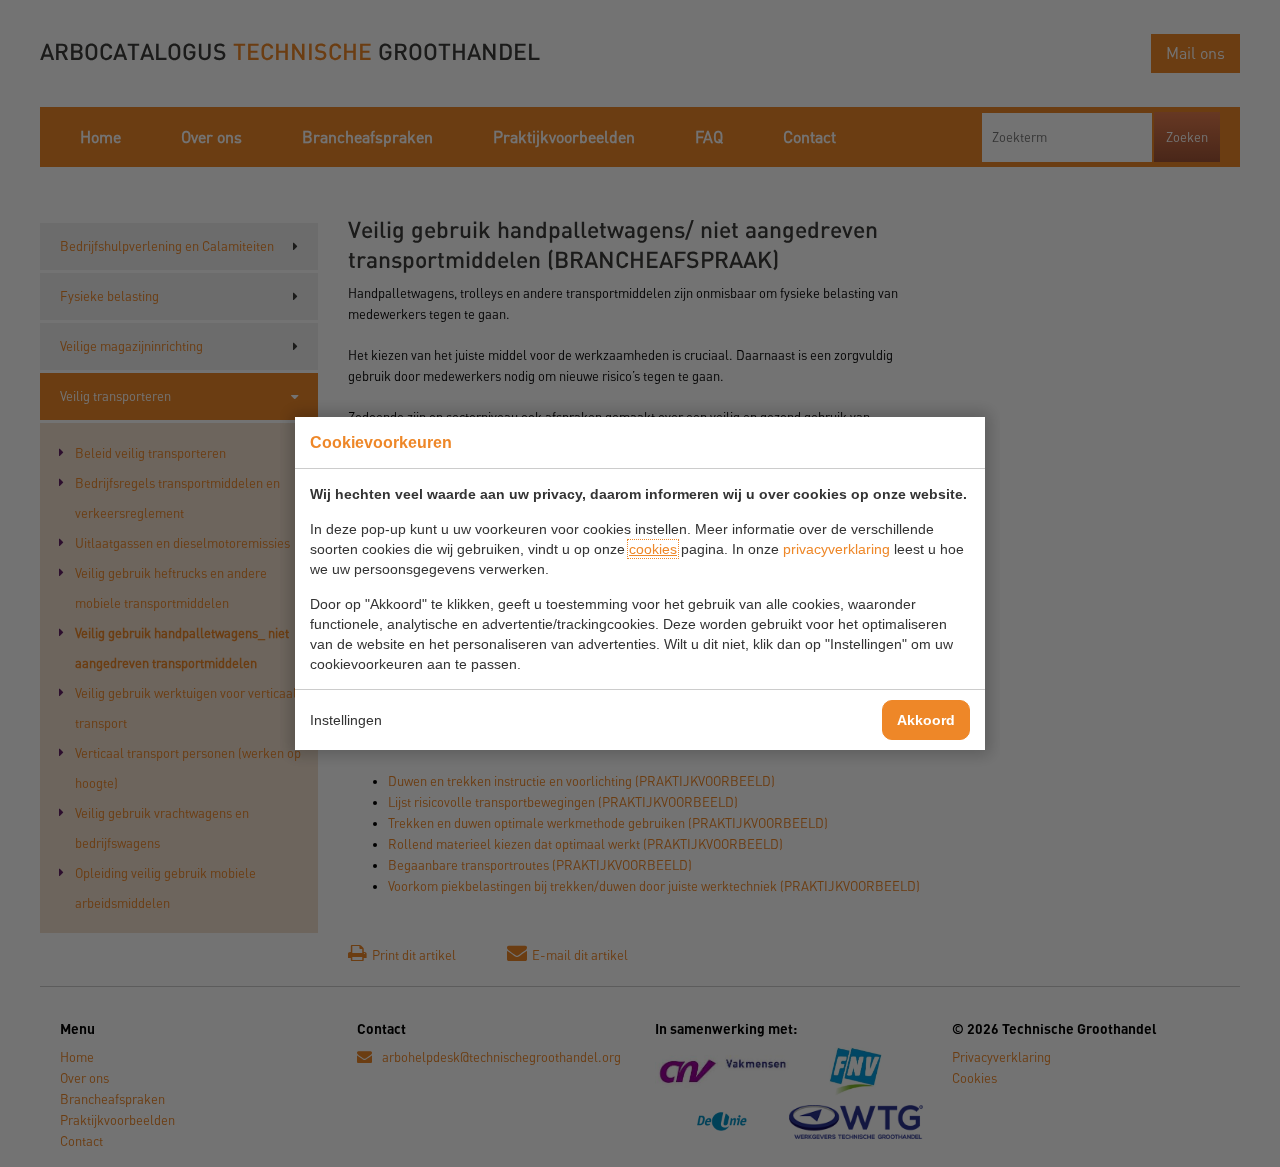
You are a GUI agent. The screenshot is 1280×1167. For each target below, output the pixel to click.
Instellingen (346, 720)
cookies (653, 549)
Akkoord (926, 720)
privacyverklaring (836, 549)
